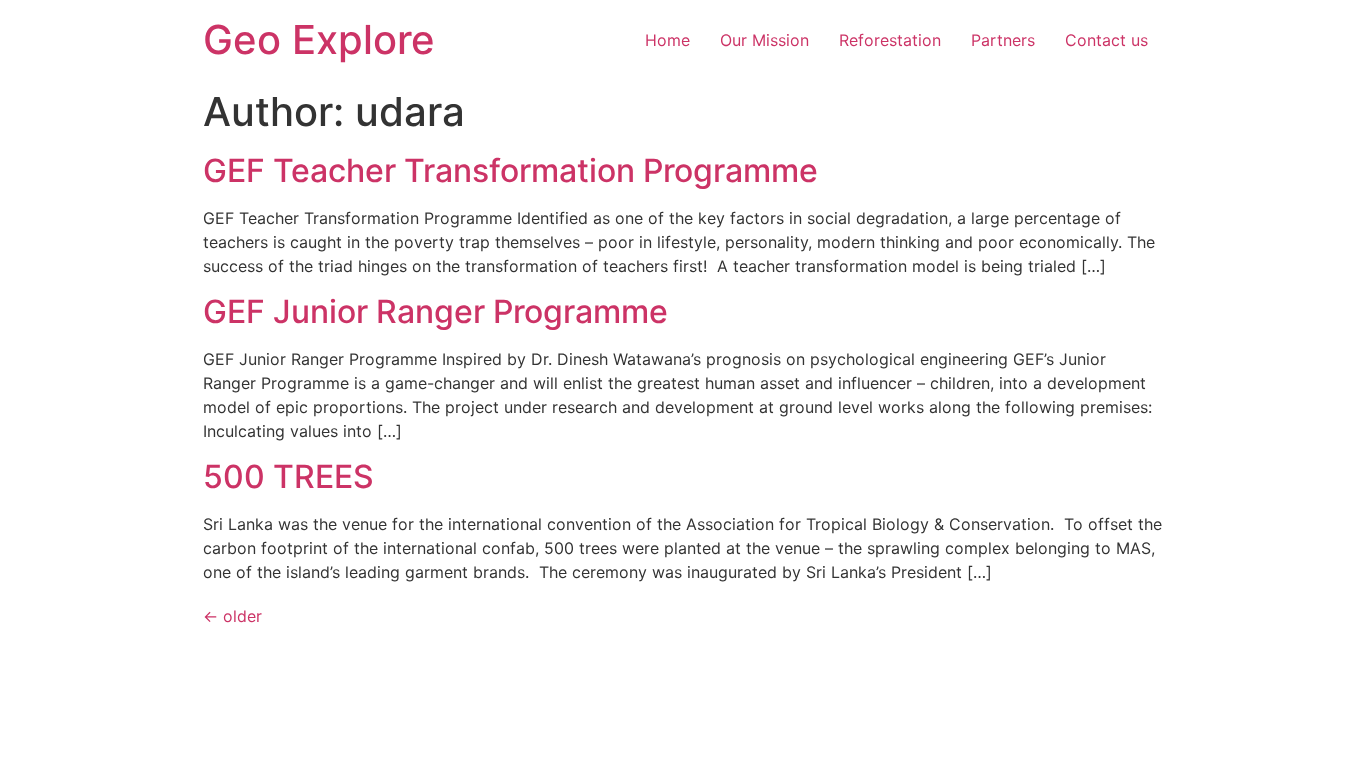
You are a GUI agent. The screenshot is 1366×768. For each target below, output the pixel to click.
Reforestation (890, 40)
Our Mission (764, 40)
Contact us (1106, 40)
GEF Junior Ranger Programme (435, 311)
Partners (1003, 40)
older (232, 616)
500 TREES (288, 476)
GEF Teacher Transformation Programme (510, 170)
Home (667, 40)
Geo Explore (319, 39)
